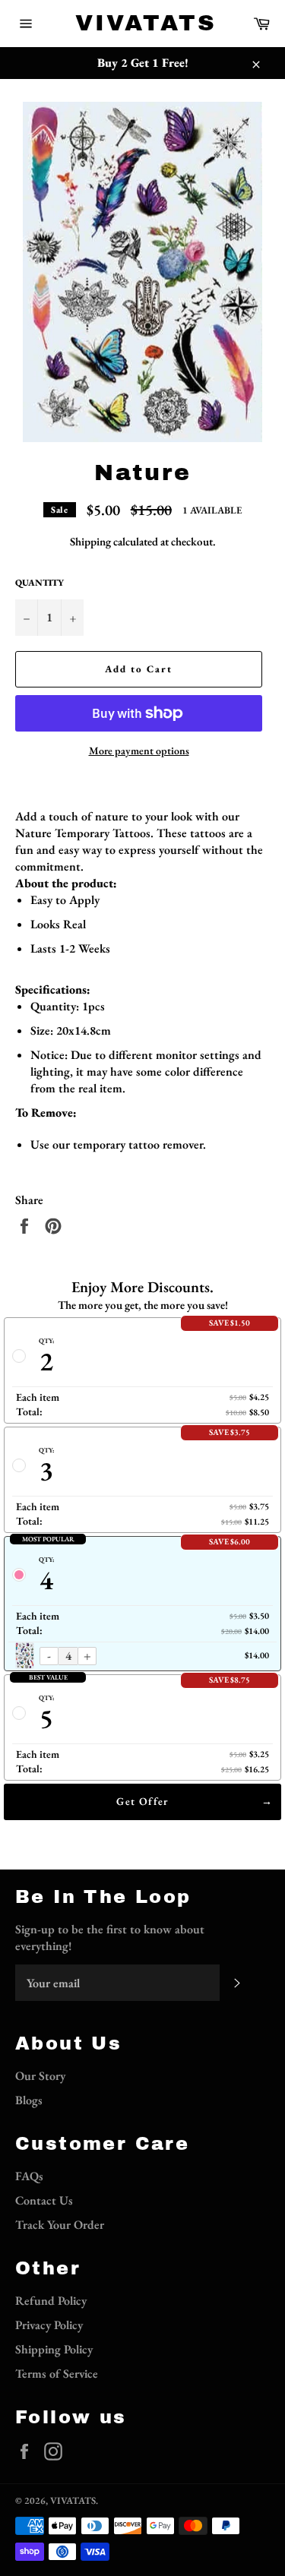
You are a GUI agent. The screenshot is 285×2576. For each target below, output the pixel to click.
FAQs (29, 2176)
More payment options (139, 751)
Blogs (29, 2100)
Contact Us (44, 2200)
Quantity (40, 583)
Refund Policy (51, 2301)
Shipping (90, 541)
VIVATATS (143, 23)
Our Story (40, 2076)
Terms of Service (57, 2374)
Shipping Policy (54, 2349)
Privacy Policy (49, 2325)
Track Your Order (60, 2225)
